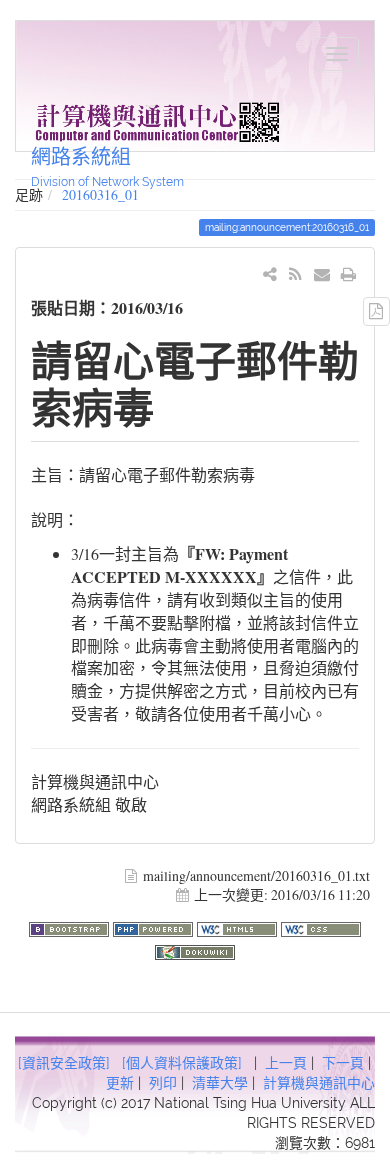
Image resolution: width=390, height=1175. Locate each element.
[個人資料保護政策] (182, 1063)
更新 (120, 1083)
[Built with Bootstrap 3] (71, 926)
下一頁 (343, 1063)
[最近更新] (295, 273)
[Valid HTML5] (239, 926)
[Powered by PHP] (155, 926)
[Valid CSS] (321, 926)
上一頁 (286, 1063)
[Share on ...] (270, 273)
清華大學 (220, 1083)
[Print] (348, 273)
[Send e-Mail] (322, 273)
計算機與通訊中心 (319, 1083)
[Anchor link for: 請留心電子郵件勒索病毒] (174, 405)
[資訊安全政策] (64, 1063)
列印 (163, 1083)
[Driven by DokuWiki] (195, 949)
